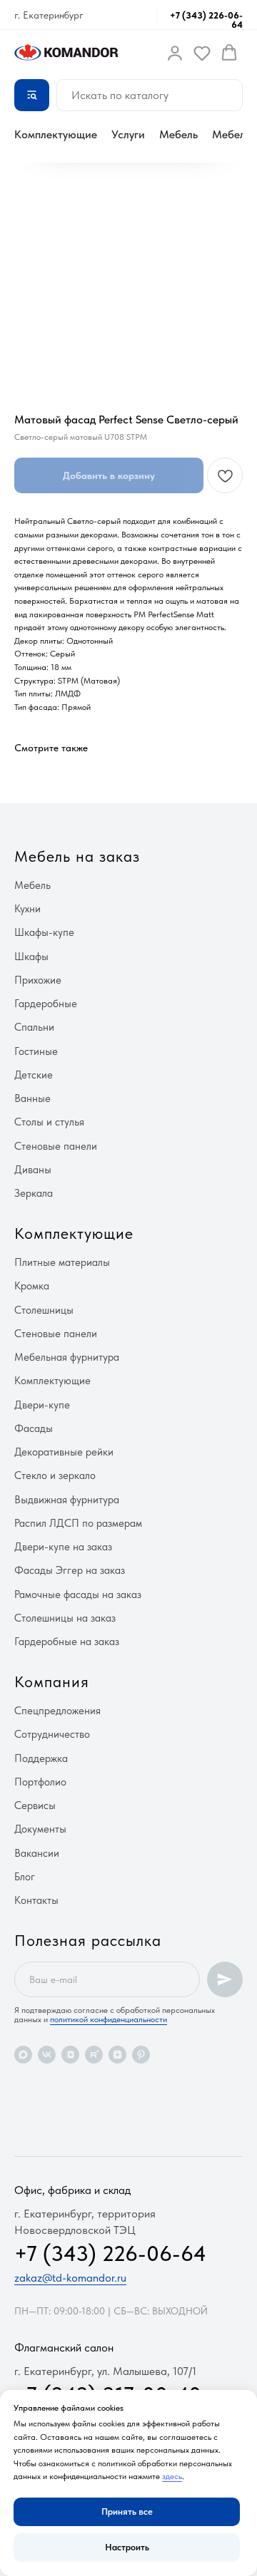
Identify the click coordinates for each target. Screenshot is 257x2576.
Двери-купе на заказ (63, 1547)
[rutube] (94, 2055)
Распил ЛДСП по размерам (78, 1523)
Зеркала (34, 1193)
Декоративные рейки (64, 1452)
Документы (40, 1829)
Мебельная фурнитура (67, 1357)
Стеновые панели (56, 1146)
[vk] (47, 2055)
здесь (172, 2476)
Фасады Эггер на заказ (70, 1570)
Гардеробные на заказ (67, 1642)
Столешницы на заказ (65, 1618)
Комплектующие (56, 134)
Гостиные (36, 1051)
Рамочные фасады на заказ (78, 1594)
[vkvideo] (70, 2055)
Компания (52, 1681)
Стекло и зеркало (55, 1475)
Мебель (178, 134)
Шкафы (31, 957)
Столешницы (44, 1310)
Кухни (27, 909)
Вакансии (37, 1853)
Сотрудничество (52, 1734)
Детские (34, 1075)
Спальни (34, 1027)
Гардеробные (46, 1004)
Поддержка (41, 1758)
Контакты (36, 1900)
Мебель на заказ (77, 856)
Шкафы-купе (44, 932)
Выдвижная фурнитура (67, 1500)
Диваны (33, 1170)
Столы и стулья (49, 1122)
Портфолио (40, 1782)
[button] (175, 53)
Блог (25, 1877)
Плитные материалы (62, 1262)
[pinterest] (141, 2055)
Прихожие (38, 980)
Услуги (128, 134)
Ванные (32, 1098)
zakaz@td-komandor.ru (70, 2278)
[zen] (117, 2055)
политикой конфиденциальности (109, 2019)
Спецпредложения (57, 1711)
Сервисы (35, 1805)
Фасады (34, 1428)
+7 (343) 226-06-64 (206, 20)
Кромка (32, 1286)
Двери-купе (42, 1405)
